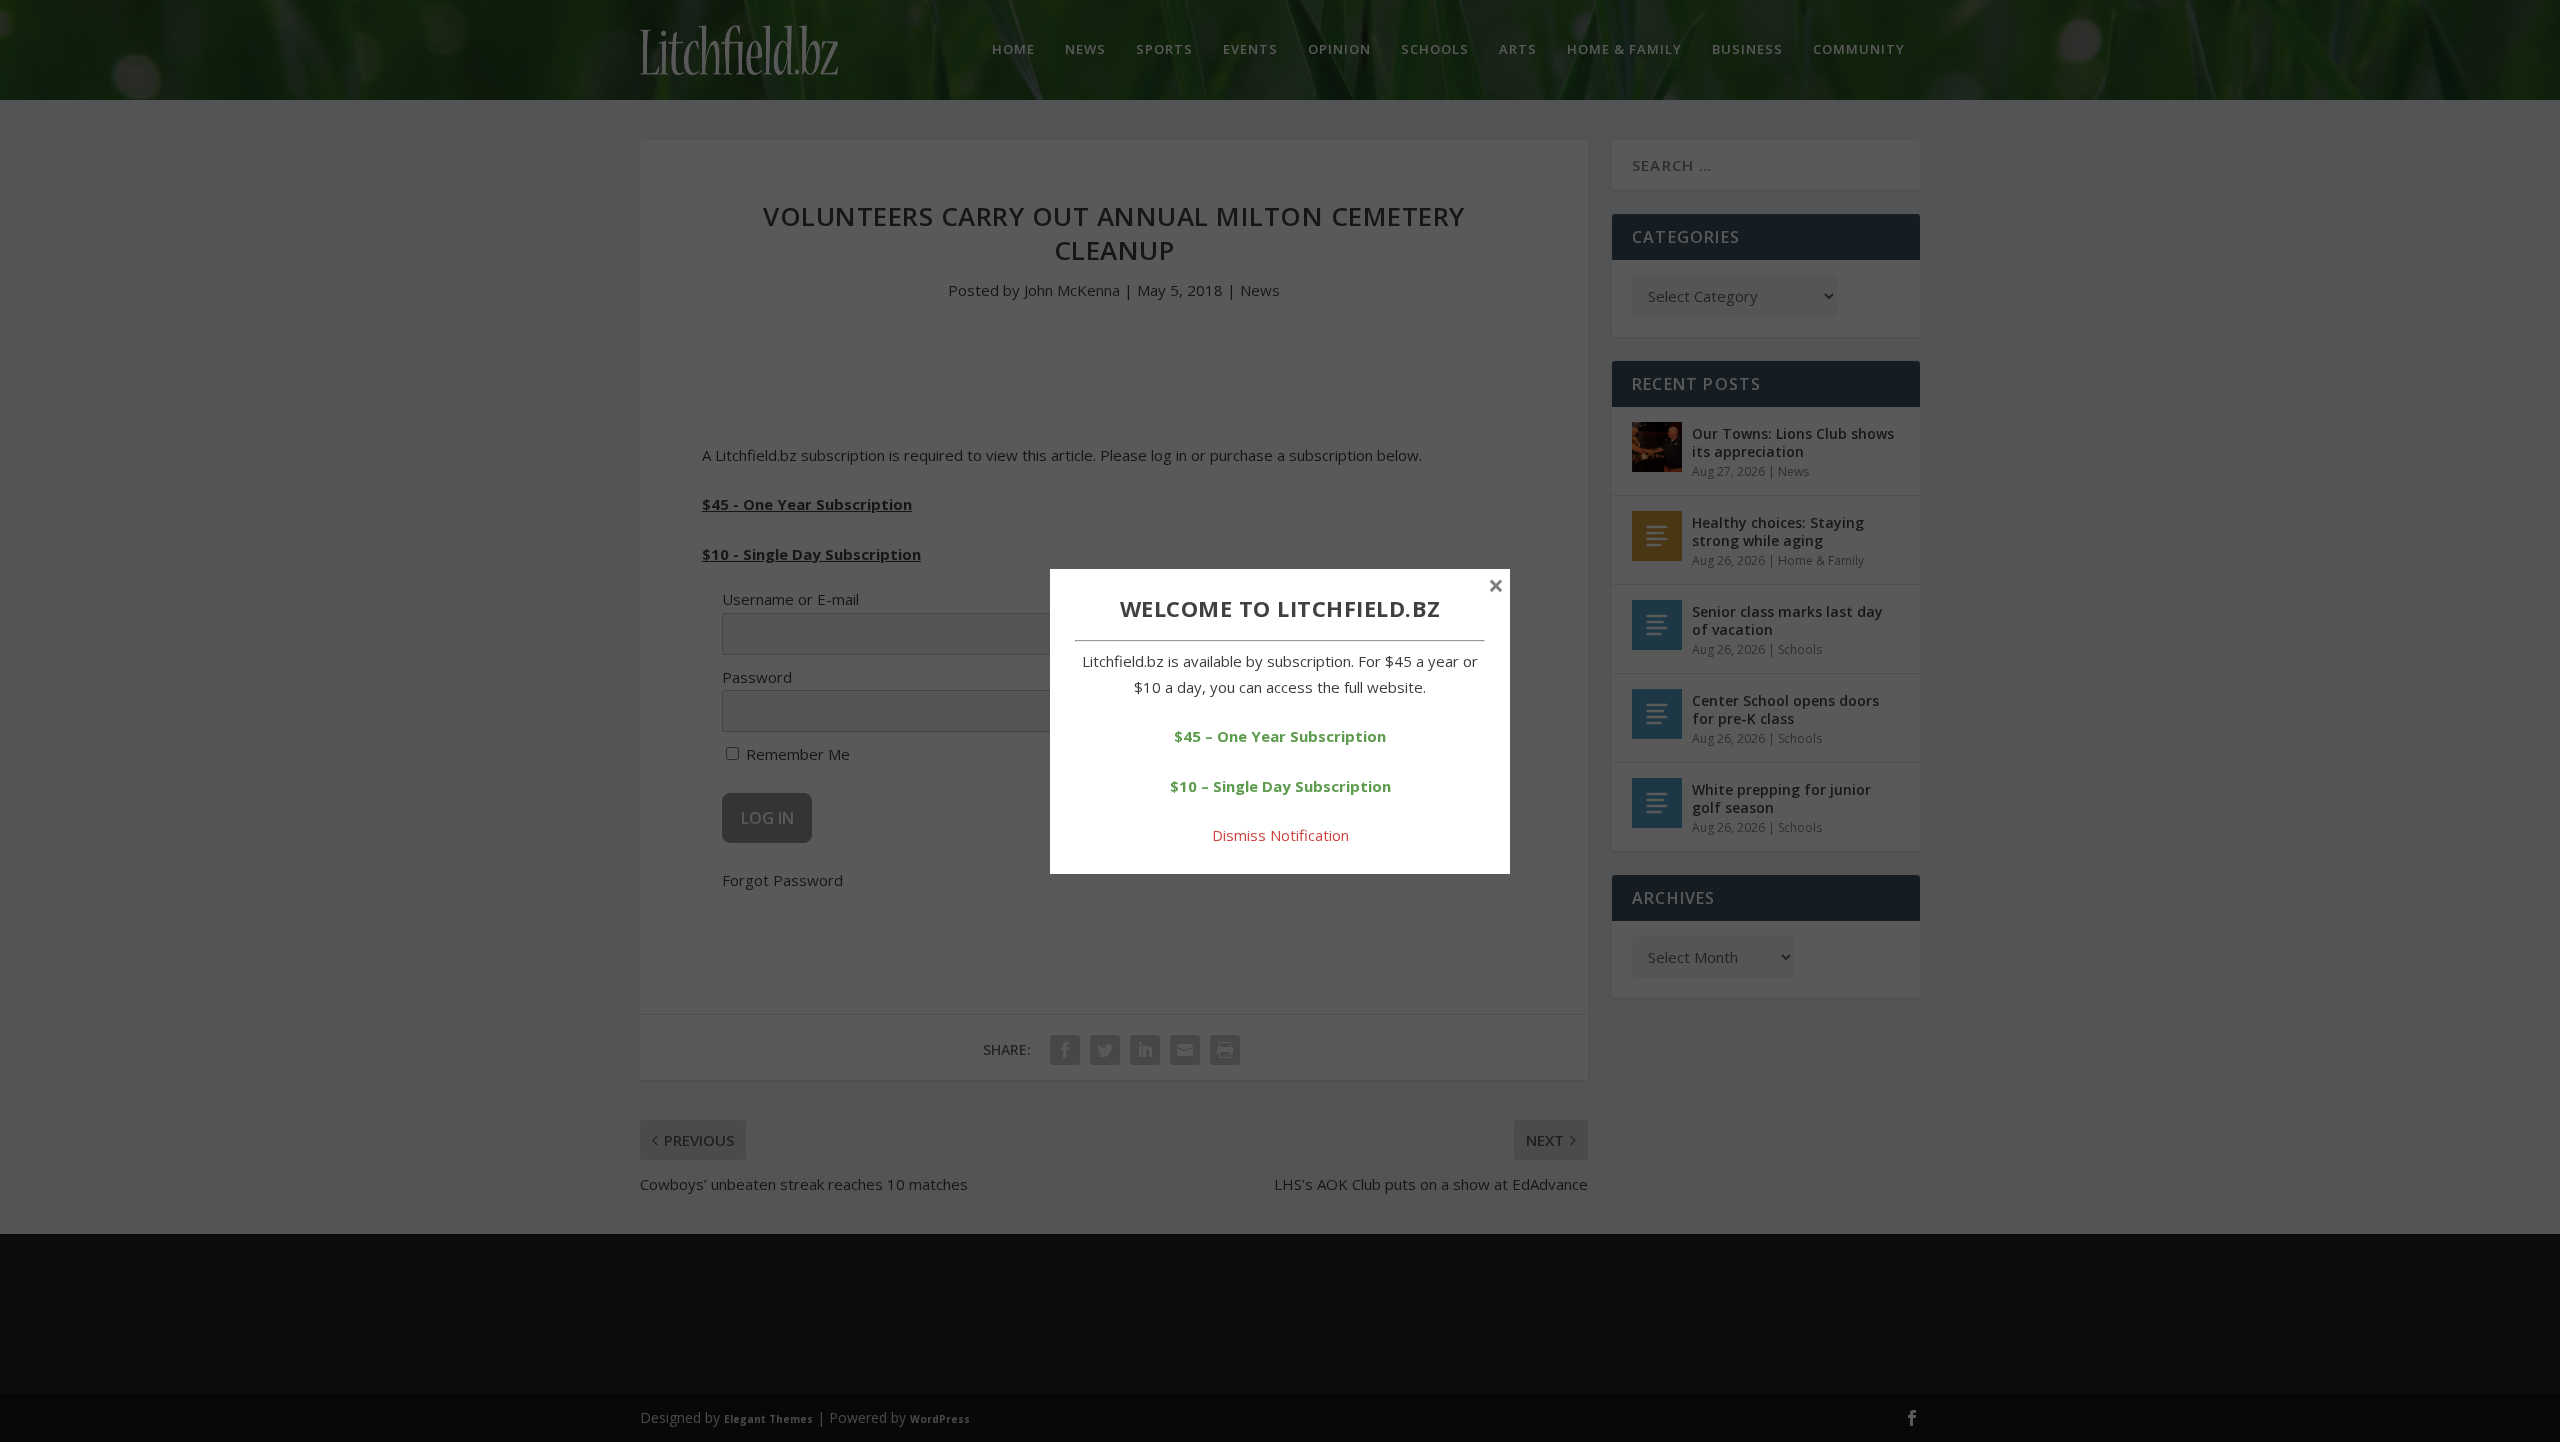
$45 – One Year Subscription (1280, 736)
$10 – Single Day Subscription (1280, 786)
